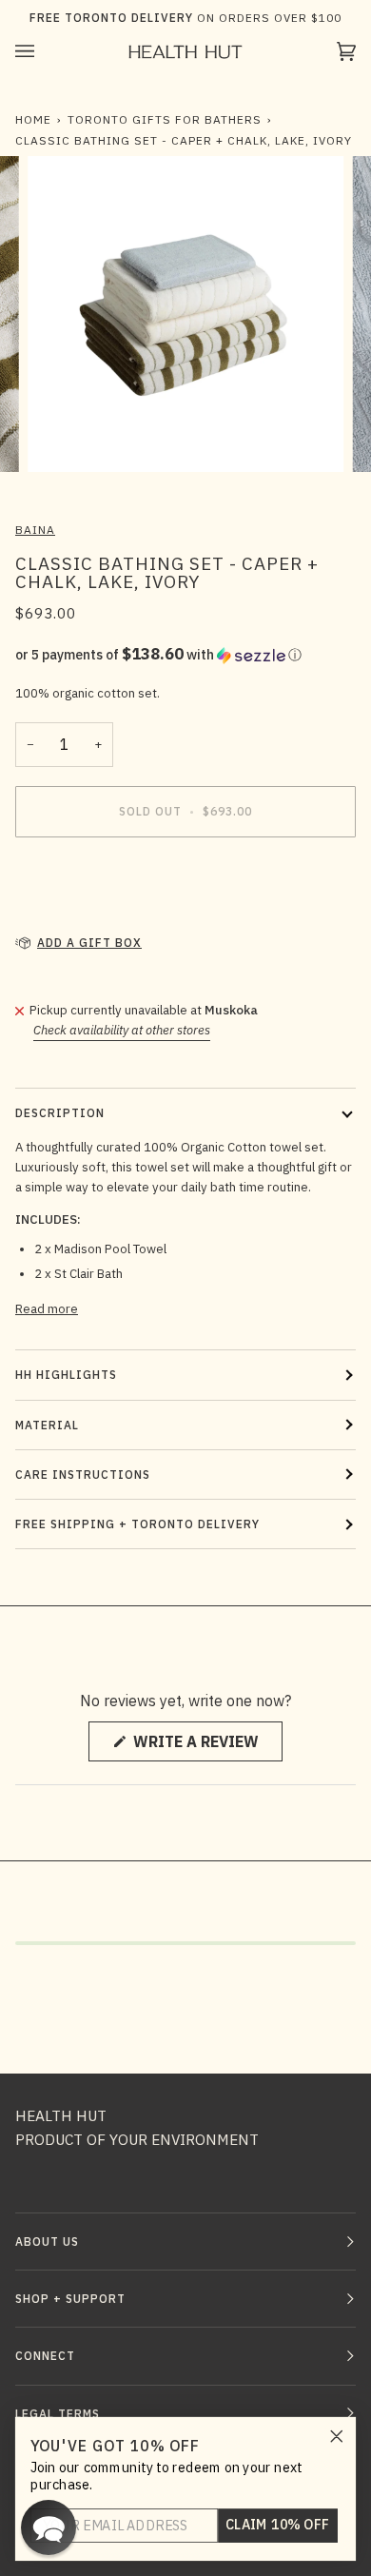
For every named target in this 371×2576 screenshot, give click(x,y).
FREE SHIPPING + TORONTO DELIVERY (137, 1524)
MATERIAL (47, 1425)
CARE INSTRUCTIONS (83, 1475)
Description (60, 1113)
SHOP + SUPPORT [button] (70, 2299)
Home (33, 119)
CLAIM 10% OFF (278, 2525)
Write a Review (206, 1746)
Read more (47, 1309)
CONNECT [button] (45, 2356)
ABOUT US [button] (47, 2242)
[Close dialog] (337, 2436)
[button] (185, 655)
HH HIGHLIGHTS (66, 1375)
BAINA (35, 530)
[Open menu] (44, 51)
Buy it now (186, 891)
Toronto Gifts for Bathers (165, 119)
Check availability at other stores (122, 1030)
